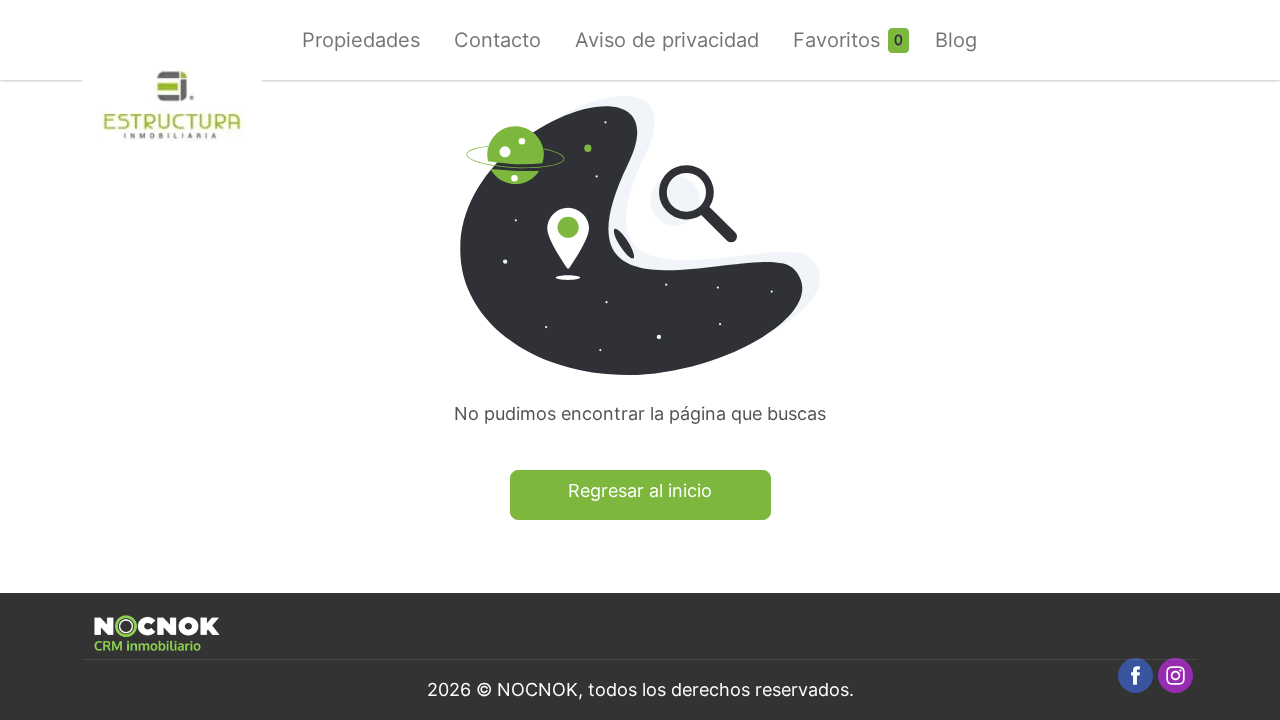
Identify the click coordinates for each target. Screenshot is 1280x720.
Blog (956, 40)
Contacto (497, 40)
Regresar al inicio (640, 490)
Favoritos (836, 40)
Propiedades (361, 40)
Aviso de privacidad (667, 40)
